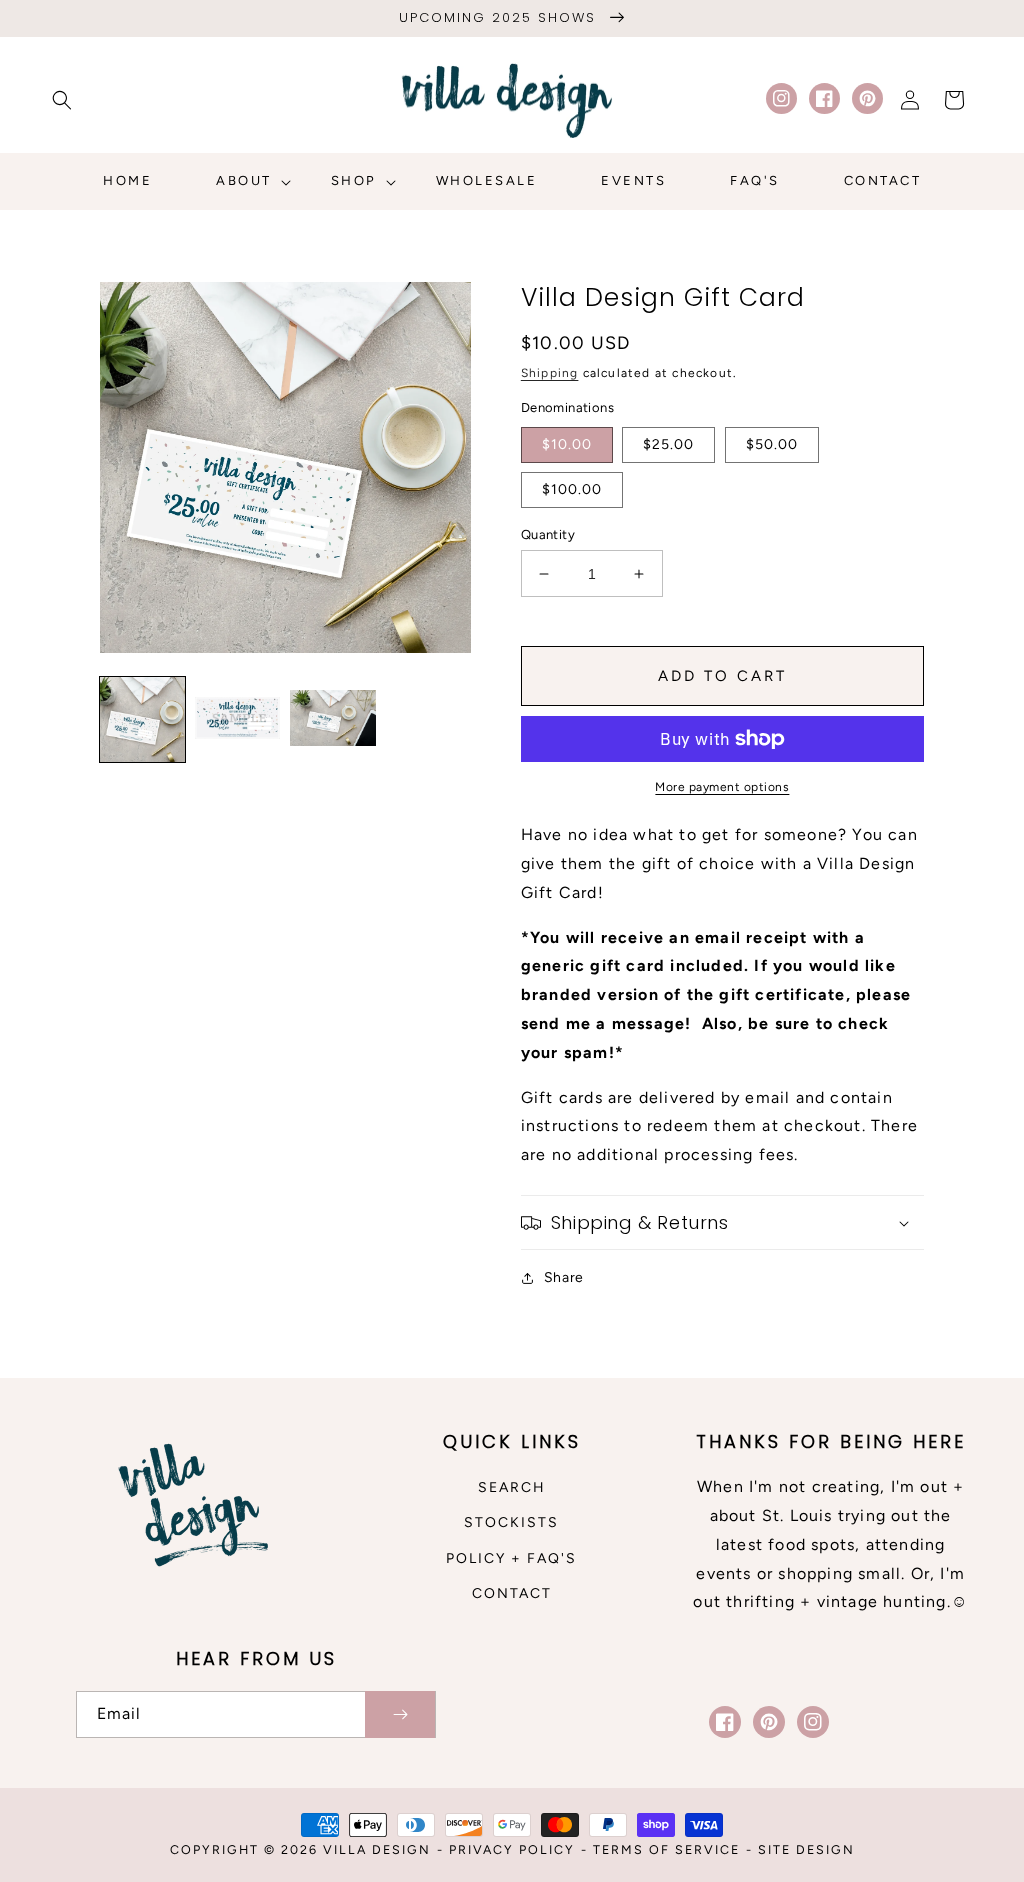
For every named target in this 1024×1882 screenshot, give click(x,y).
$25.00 (668, 444)
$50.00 (772, 444)
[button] (62, 100)
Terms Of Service (666, 1849)
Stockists (511, 1522)
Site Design (806, 1849)
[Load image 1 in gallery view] (142, 719)
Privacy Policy (512, 1849)
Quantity (548, 534)
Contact (512, 1593)
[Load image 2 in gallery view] (237, 719)
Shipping (550, 373)
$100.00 (572, 489)
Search (512, 1487)
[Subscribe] (400, 1714)
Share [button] (564, 1277)
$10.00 (567, 444)
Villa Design (377, 1849)
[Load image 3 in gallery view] (332, 719)
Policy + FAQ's (511, 1558)
